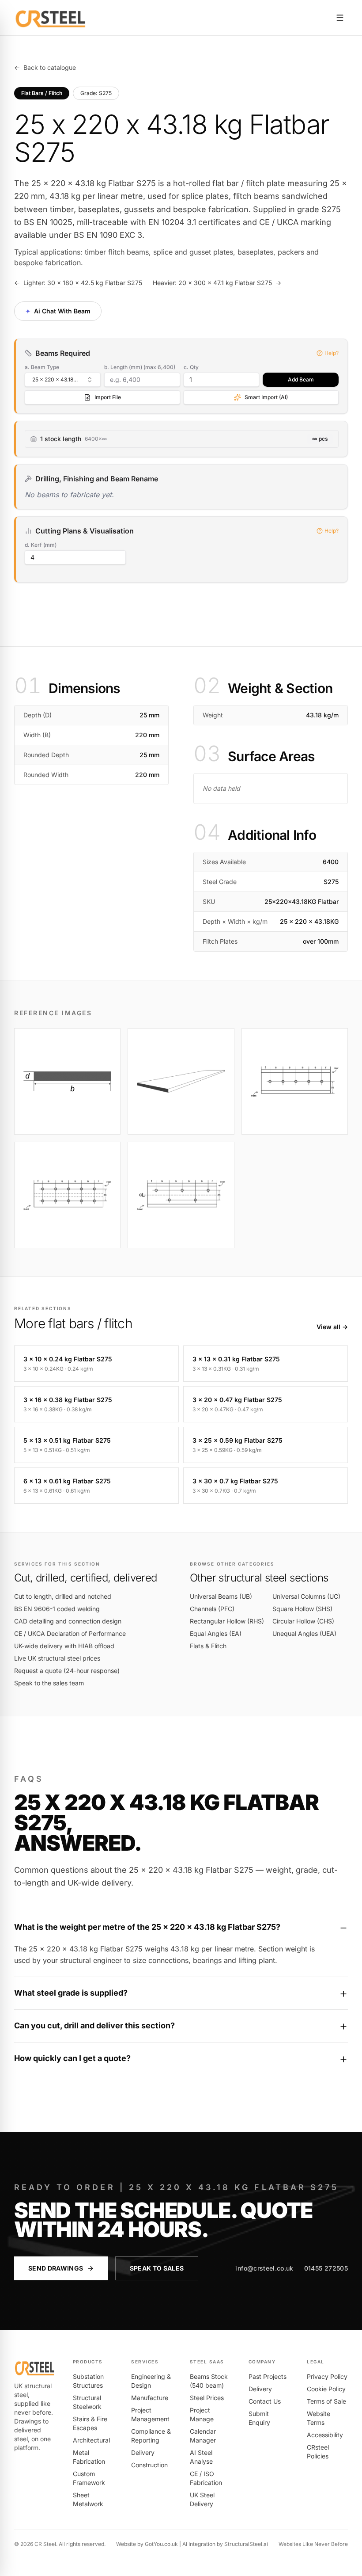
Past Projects (268, 2376)
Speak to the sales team (49, 1683)
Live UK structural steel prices (57, 1658)
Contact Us (265, 2401)
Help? (332, 353)
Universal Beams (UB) (221, 1596)
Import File (108, 397)
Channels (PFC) (212, 1609)
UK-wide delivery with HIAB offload (64, 1646)
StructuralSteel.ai (246, 2544)
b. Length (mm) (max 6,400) (140, 367)
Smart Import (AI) (266, 397)
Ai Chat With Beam (57, 311)
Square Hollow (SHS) (302, 1609)
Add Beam (301, 379)
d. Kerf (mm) (41, 545)
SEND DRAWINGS (56, 2268)
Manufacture (150, 2398)
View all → (332, 1327)
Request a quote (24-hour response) (67, 1671)
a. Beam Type (42, 367)
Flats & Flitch (208, 1646)
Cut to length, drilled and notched (63, 1596)
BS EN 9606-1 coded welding (57, 1609)
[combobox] (63, 380)
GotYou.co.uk (161, 2544)
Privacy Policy (327, 2376)
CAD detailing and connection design (68, 1621)
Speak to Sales (157, 2268)
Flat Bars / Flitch (42, 93)
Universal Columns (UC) (306, 1596)
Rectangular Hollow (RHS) (227, 1621)
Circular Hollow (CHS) (303, 1621)
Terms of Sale (326, 2401)
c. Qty (191, 367)
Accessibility (325, 2435)
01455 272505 (326, 2268)
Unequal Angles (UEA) (304, 1633)
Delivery (143, 2452)
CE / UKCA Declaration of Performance (70, 1633)
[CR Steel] (51, 18)
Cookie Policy (326, 2389)
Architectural (91, 2440)
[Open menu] (340, 18)
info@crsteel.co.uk (264, 2268)
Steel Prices (207, 2398)
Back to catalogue (45, 67)
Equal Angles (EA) (216, 1633)
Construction (149, 2465)
